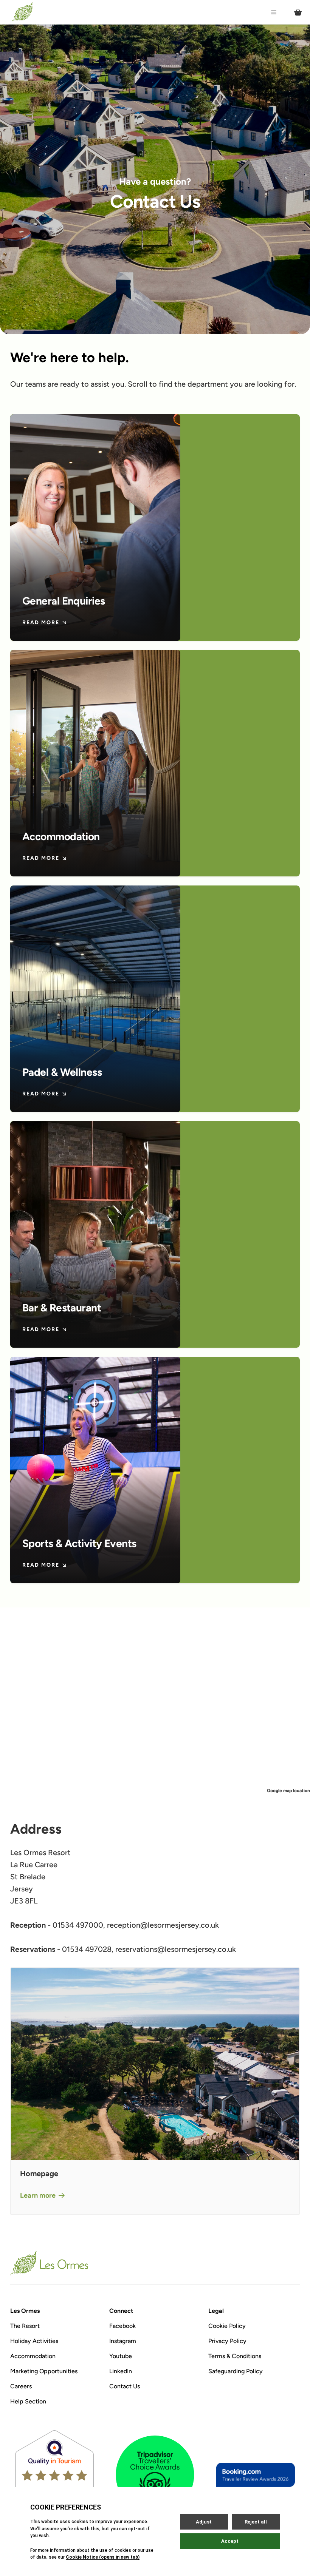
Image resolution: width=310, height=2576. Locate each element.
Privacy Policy (227, 2341)
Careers (21, 2386)
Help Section (28, 2401)
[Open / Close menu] (274, 12)
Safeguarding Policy (236, 2371)
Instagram (123, 2341)
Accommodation (33, 2356)
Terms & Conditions (235, 2356)
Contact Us (125, 2386)
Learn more (38, 2195)
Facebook (122, 2326)
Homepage (39, 2173)
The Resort (25, 2326)
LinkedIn (121, 2371)
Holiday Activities (34, 2341)
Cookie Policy (227, 2326)
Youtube (121, 2356)
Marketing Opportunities (44, 2371)
